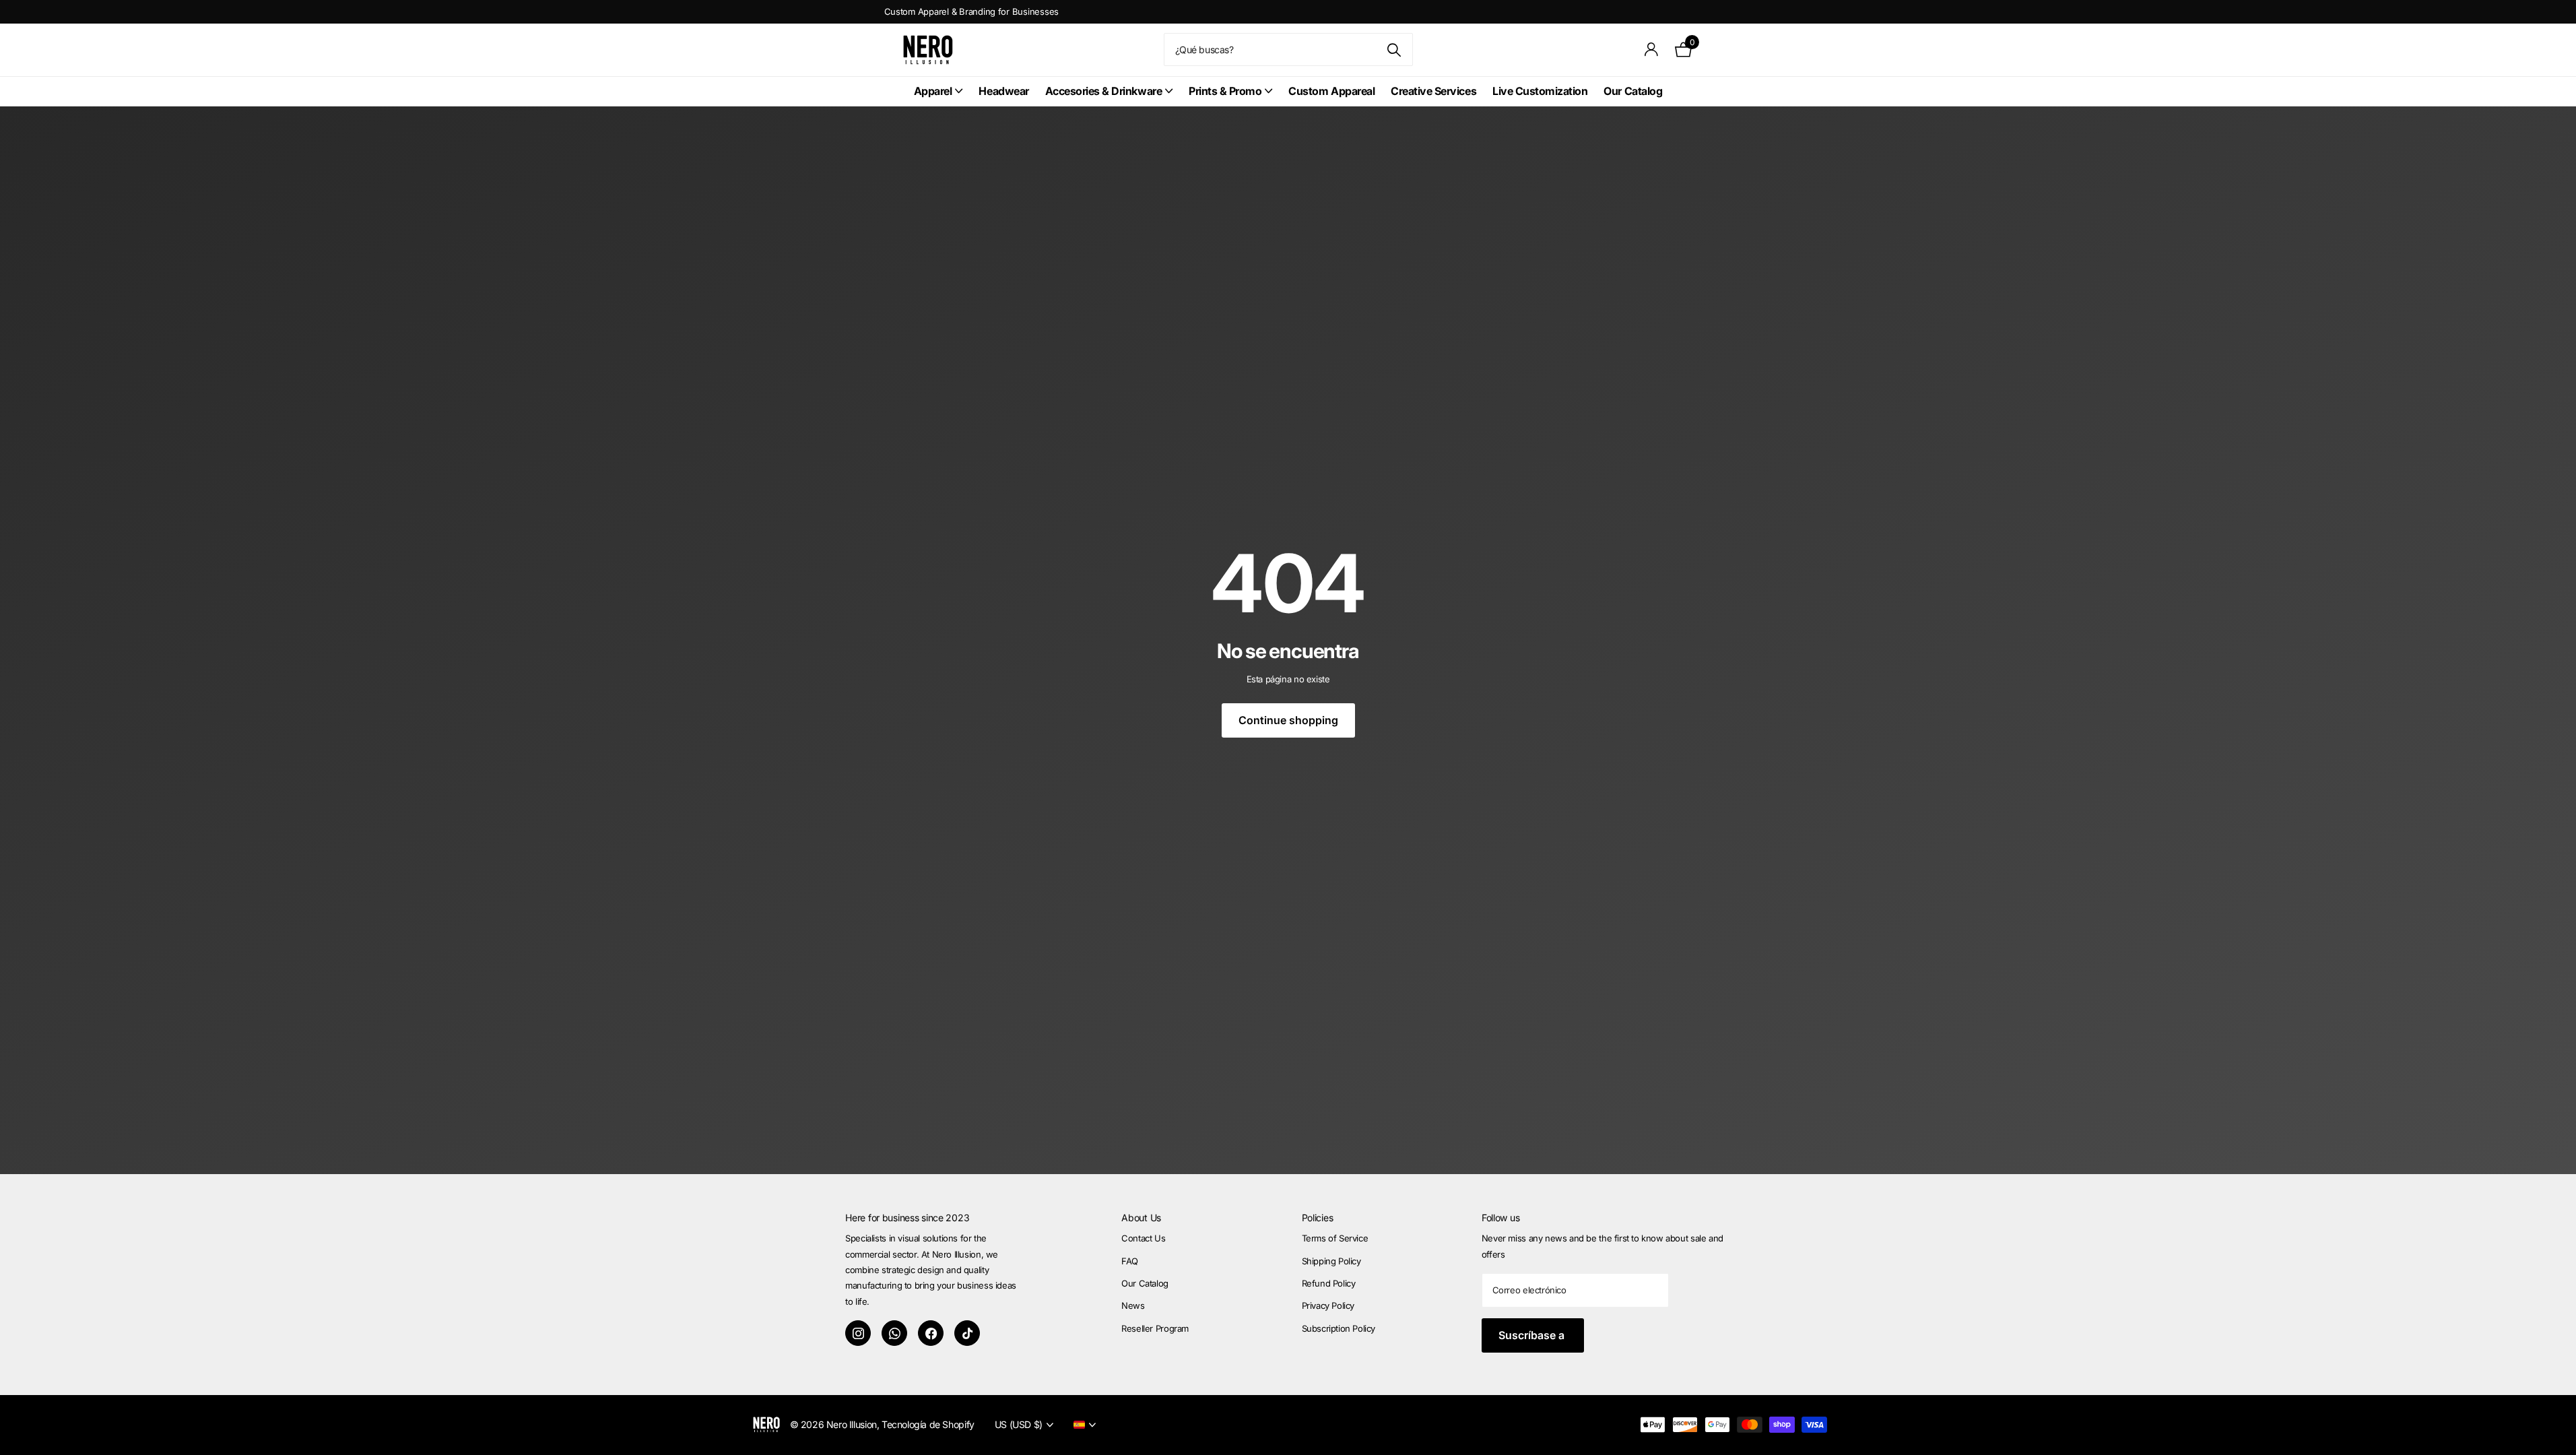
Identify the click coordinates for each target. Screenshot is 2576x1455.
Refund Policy (1329, 1283)
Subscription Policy (1339, 1328)
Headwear (1003, 91)
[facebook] (931, 1333)
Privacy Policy (1328, 1305)
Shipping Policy (1331, 1261)
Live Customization (1540, 91)
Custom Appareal (1331, 91)
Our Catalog (1633, 91)
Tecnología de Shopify (928, 1424)
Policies (1318, 1218)
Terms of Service (1335, 1238)
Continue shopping (1288, 720)
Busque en (1394, 50)
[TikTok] (967, 1333)
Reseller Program (1155, 1328)
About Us (1141, 1218)
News (1133, 1305)
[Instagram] (858, 1333)
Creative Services (1433, 91)
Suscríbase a (1533, 1335)
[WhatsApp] (894, 1333)
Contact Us (1143, 1238)
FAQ (1130, 1261)
